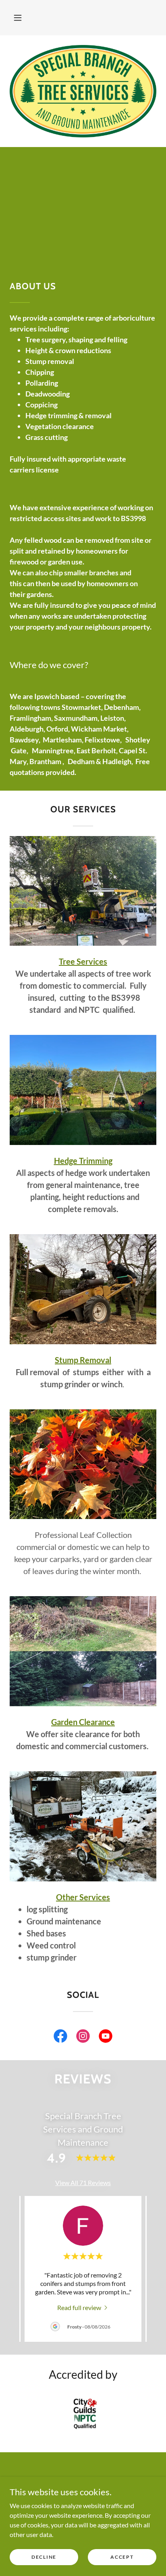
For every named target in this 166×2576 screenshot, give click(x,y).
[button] (18, 18)
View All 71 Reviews (83, 2182)
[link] (60, 2038)
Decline (44, 2557)
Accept (122, 2557)
